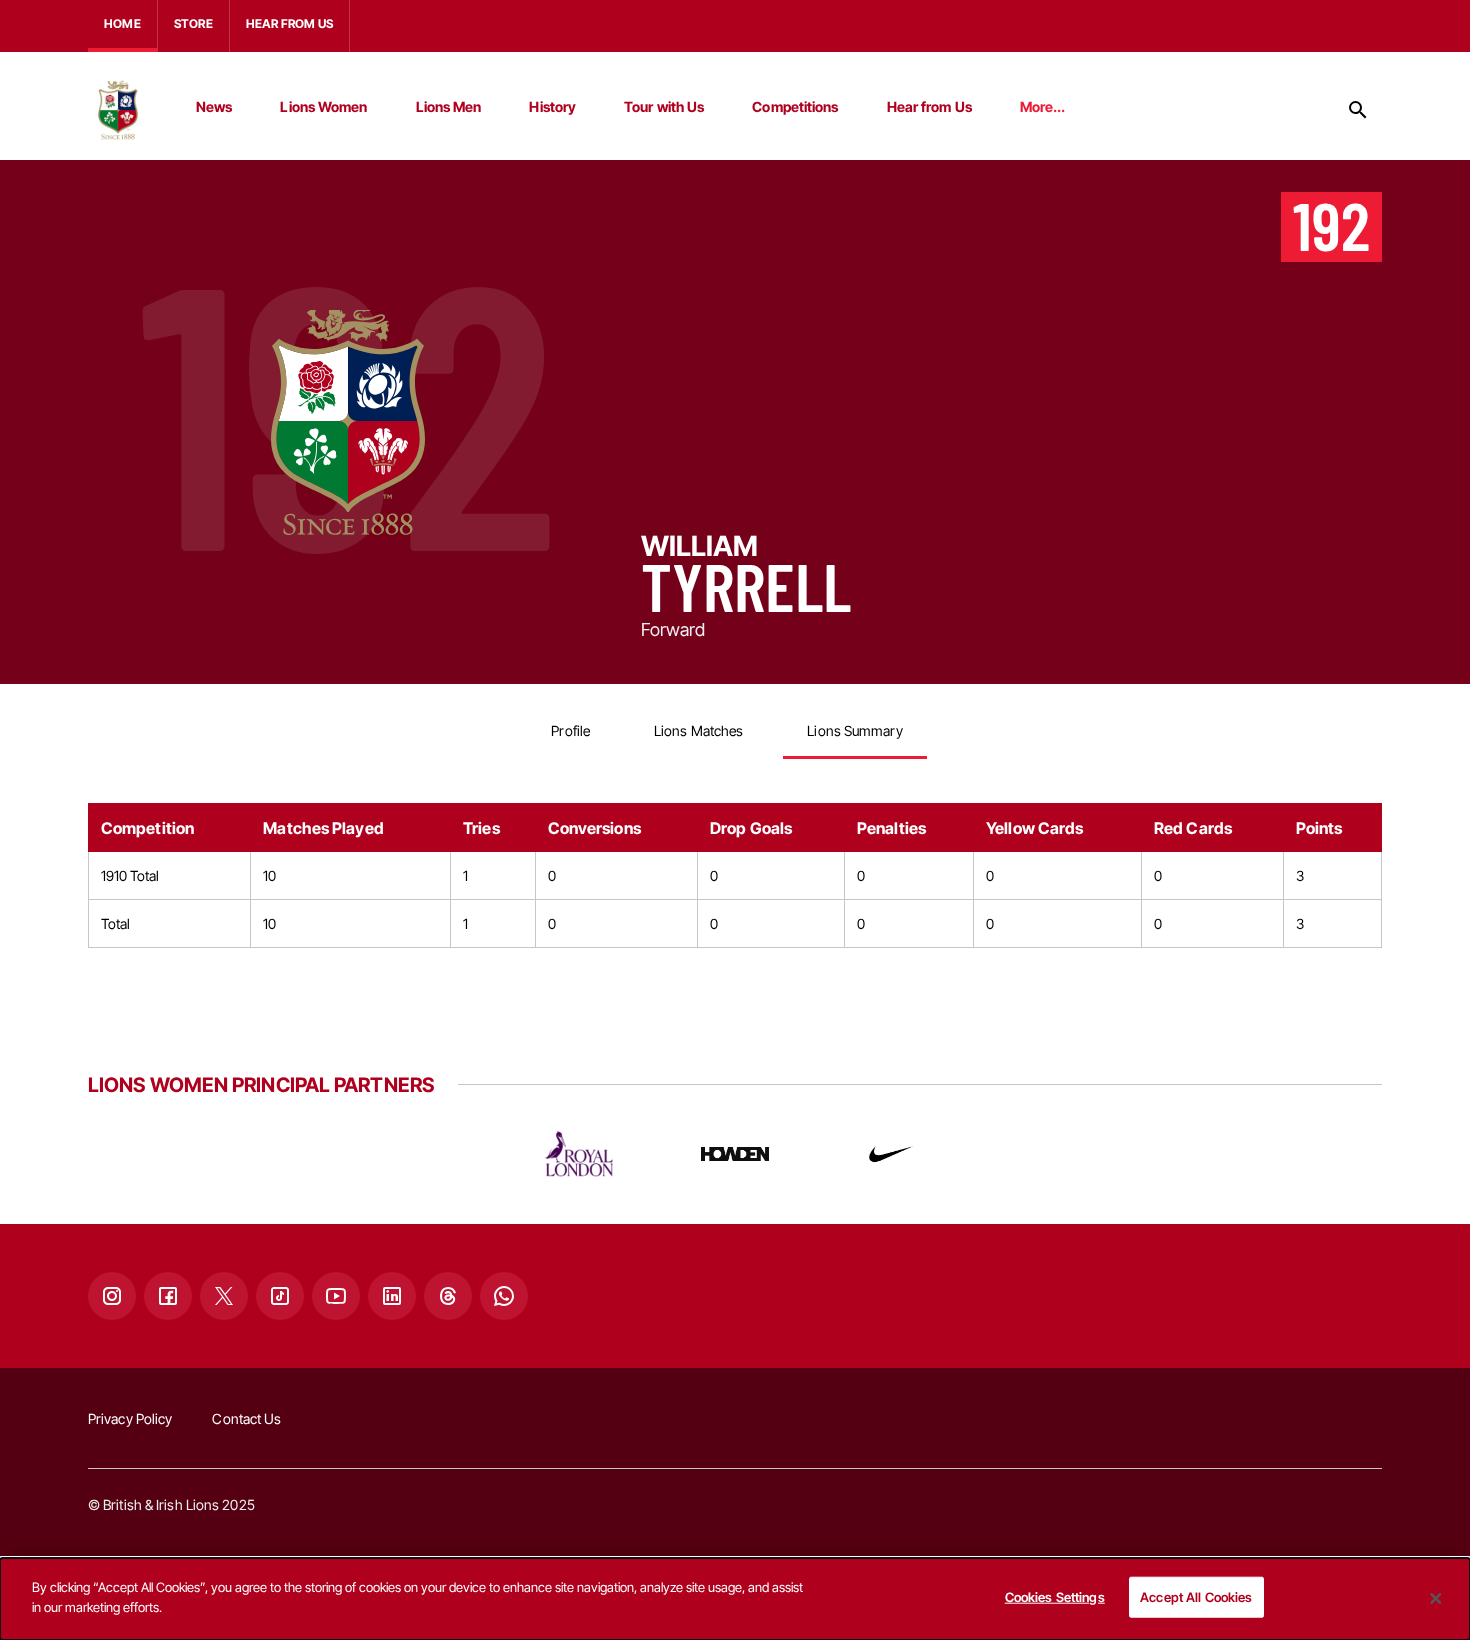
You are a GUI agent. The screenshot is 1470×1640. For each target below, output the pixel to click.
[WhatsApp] (504, 1296)
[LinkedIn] (392, 1296)
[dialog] (735, 1599)
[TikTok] (280, 1296)
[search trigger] (1358, 110)
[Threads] (448, 1296)
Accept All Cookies (1196, 1597)
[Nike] (891, 1154)
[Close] (1436, 1599)
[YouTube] (336, 1296)
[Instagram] (112, 1296)
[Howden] (735, 1154)
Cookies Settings (1055, 1597)
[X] (224, 1296)
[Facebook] (168, 1296)
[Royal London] (579, 1154)
